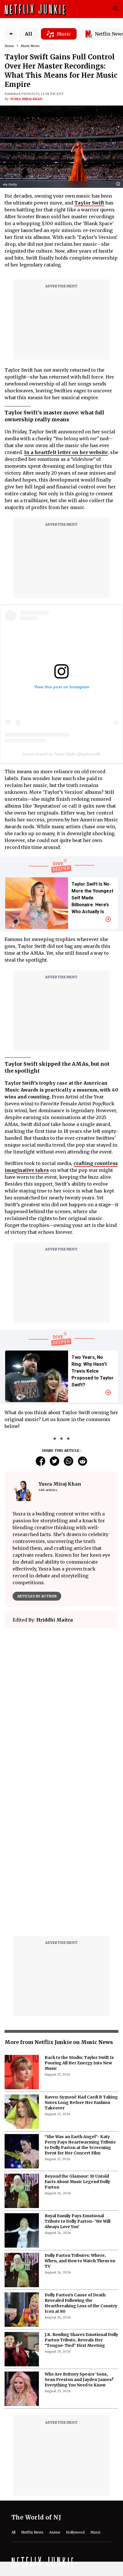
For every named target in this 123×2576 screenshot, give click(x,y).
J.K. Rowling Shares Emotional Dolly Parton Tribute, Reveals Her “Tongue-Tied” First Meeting (81, 2340)
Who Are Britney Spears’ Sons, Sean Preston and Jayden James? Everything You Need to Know (79, 2380)
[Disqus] (61, 1858)
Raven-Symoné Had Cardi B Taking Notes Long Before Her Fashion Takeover (81, 2103)
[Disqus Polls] (61, 1705)
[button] (120, 184)
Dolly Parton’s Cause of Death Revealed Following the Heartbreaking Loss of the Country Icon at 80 (81, 2303)
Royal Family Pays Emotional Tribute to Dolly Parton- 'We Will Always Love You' (78, 2221)
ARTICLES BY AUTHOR (37, 1596)
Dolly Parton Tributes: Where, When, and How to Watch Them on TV (80, 2261)
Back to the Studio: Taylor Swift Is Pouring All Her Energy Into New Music (79, 2063)
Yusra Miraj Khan (26, 99)
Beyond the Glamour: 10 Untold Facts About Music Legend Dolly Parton (77, 2182)
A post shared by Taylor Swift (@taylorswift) (62, 754)
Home (9, 46)
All (29, 34)
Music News (30, 46)
